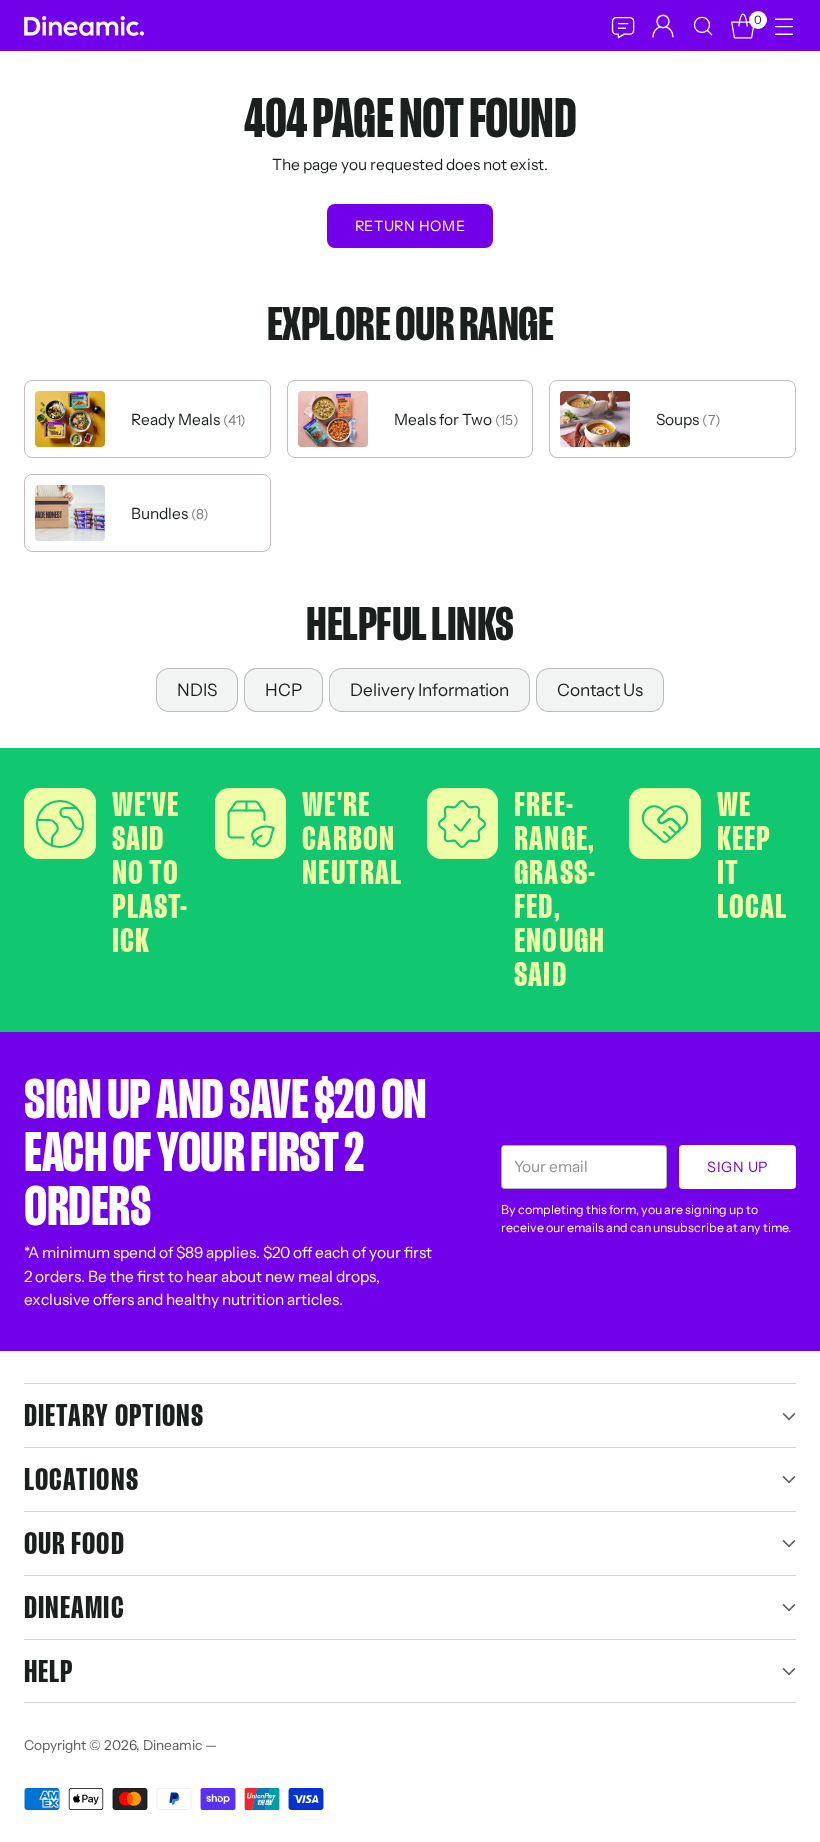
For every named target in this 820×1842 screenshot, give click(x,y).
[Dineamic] (84, 26)
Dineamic (172, 1745)
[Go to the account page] (662, 25)
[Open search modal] (702, 25)
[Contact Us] (622, 26)
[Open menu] (783, 25)
